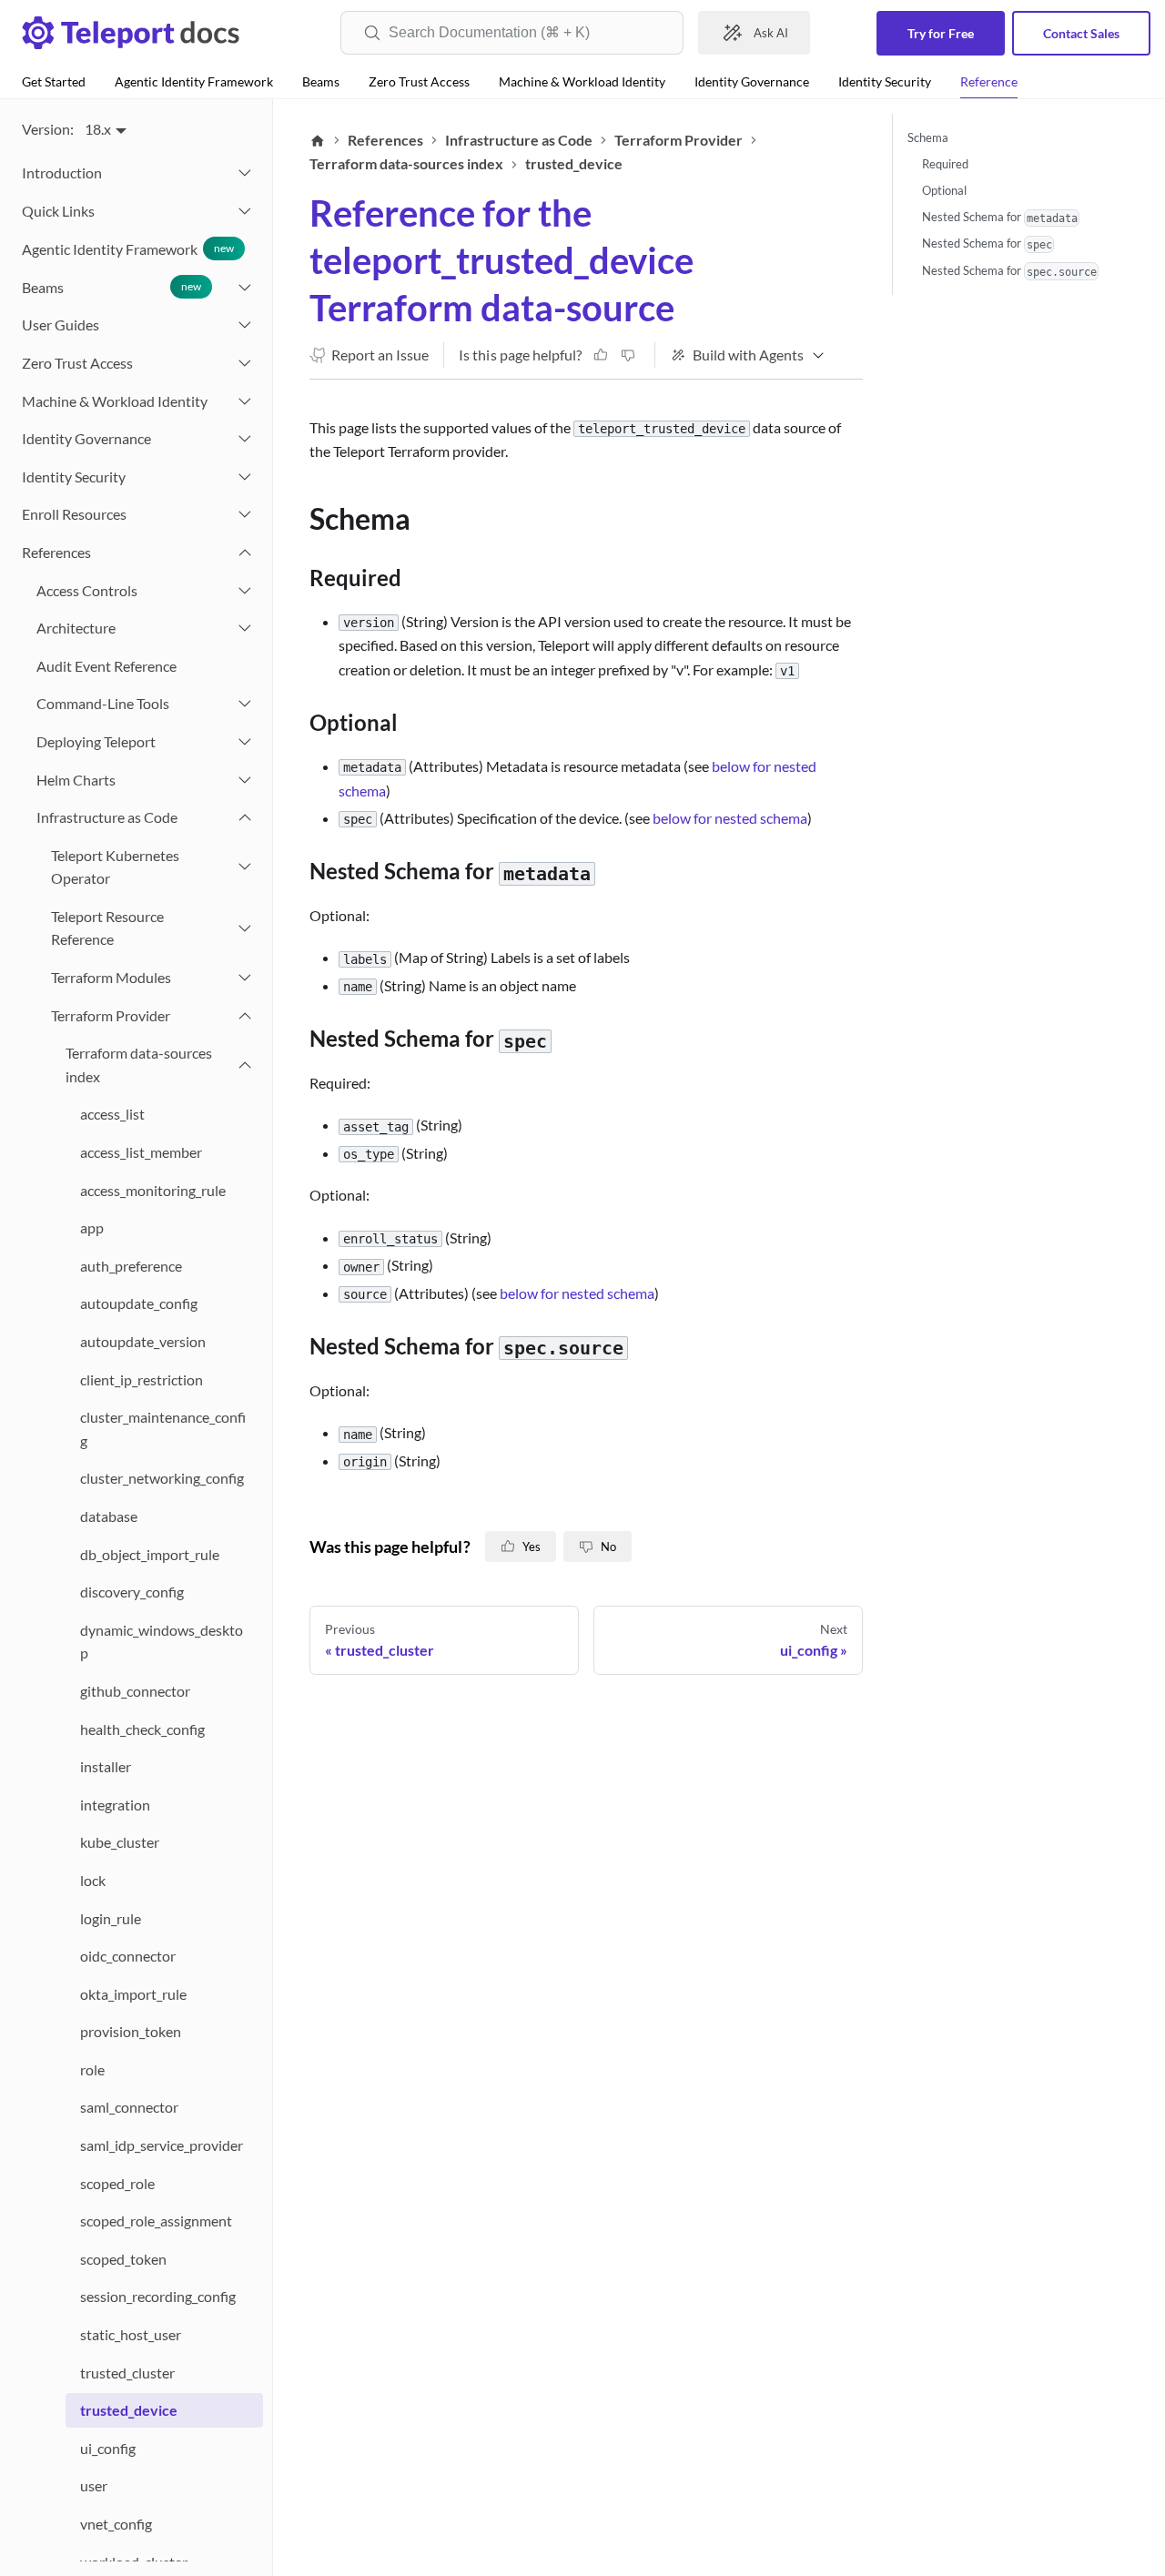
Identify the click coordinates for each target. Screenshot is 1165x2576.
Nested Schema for (1000, 217)
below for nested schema (730, 818)
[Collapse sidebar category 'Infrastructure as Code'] (245, 817)
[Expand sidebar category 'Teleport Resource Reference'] (245, 928)
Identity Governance (752, 81)
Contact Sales (1081, 33)
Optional (944, 190)
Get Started (54, 81)
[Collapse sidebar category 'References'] (245, 553)
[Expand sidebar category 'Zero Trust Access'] (245, 363)
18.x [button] (98, 129)
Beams (321, 81)
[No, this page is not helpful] (628, 355)
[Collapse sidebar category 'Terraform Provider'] (245, 1016)
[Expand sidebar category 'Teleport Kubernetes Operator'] (245, 867)
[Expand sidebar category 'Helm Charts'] (245, 780)
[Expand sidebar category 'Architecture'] (245, 628)
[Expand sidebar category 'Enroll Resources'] (245, 515)
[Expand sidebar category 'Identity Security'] (245, 477)
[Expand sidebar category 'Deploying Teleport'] (245, 742)
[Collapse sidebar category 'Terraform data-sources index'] (245, 1065)
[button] (135, 211)
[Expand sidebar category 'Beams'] (245, 288)
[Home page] (318, 140)
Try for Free (941, 33)
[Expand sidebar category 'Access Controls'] (245, 591)
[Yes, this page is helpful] (601, 355)
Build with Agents (748, 355)
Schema (928, 137)
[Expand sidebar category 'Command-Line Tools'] (245, 705)
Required (945, 164)
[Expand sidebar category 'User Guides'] (245, 326)
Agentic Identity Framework (194, 81)
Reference (989, 81)
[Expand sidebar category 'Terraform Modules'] (245, 978)
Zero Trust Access (419, 81)
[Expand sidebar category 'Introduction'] (245, 173)
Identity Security (885, 81)
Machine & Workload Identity (582, 81)
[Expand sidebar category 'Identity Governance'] (245, 439)
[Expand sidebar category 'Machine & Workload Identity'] (245, 401)
